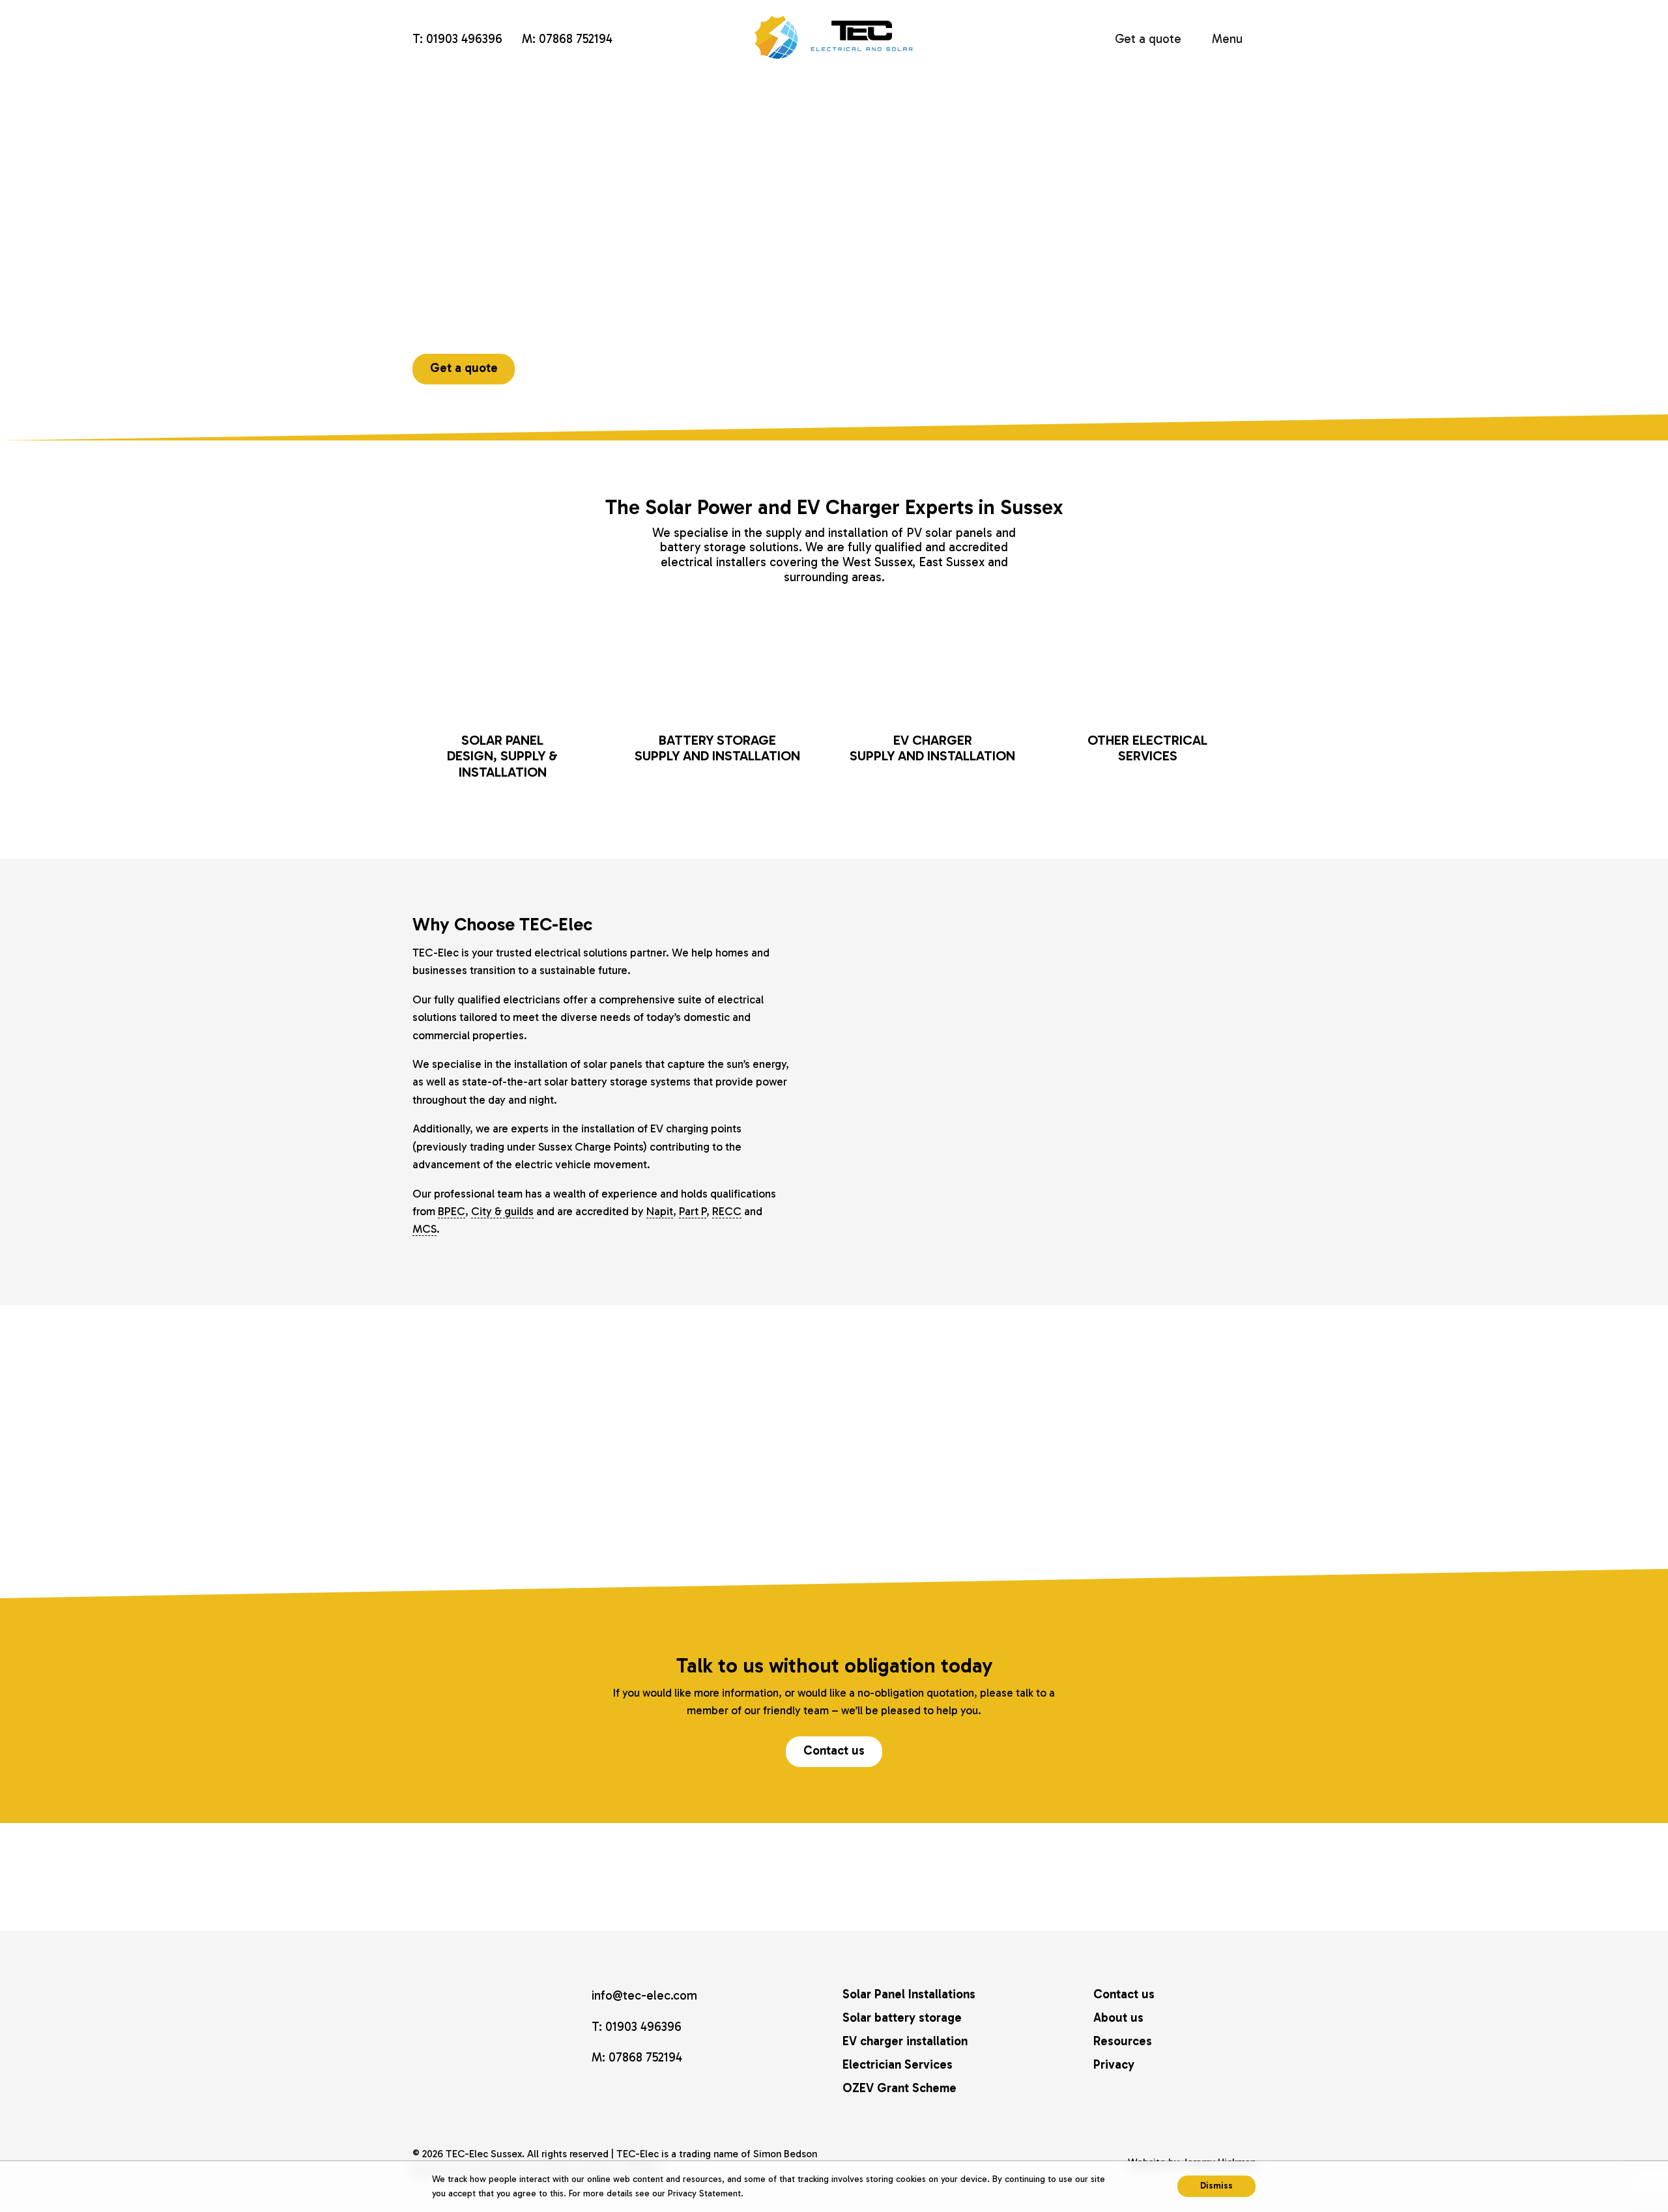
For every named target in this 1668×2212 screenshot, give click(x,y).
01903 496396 (464, 39)
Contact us (834, 1750)
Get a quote (1148, 39)
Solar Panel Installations (909, 1994)
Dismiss (1216, 2186)
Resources (1123, 2041)
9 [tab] (969, 1513)
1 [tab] (868, 1513)
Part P (693, 1211)
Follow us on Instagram (598, 2093)
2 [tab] (881, 1513)
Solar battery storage (902, 2018)
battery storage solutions (729, 547)
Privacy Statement (704, 2193)
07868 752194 (576, 39)
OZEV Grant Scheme (899, 2088)
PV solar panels (949, 533)
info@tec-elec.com (662, 40)
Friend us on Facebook (622, 2093)
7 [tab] (944, 1513)
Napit (660, 1211)
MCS (424, 1229)
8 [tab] (956, 1513)
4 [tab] (905, 1513)
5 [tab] (918, 1513)
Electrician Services (898, 2064)
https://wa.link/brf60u (638, 40)
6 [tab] (931, 1513)
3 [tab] (893, 1513)
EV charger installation (905, 2041)
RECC (727, 1211)
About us (1118, 2018)
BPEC (452, 1211)
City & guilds (502, 1211)
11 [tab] (994, 1513)
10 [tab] (982, 1513)
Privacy (1114, 2064)
